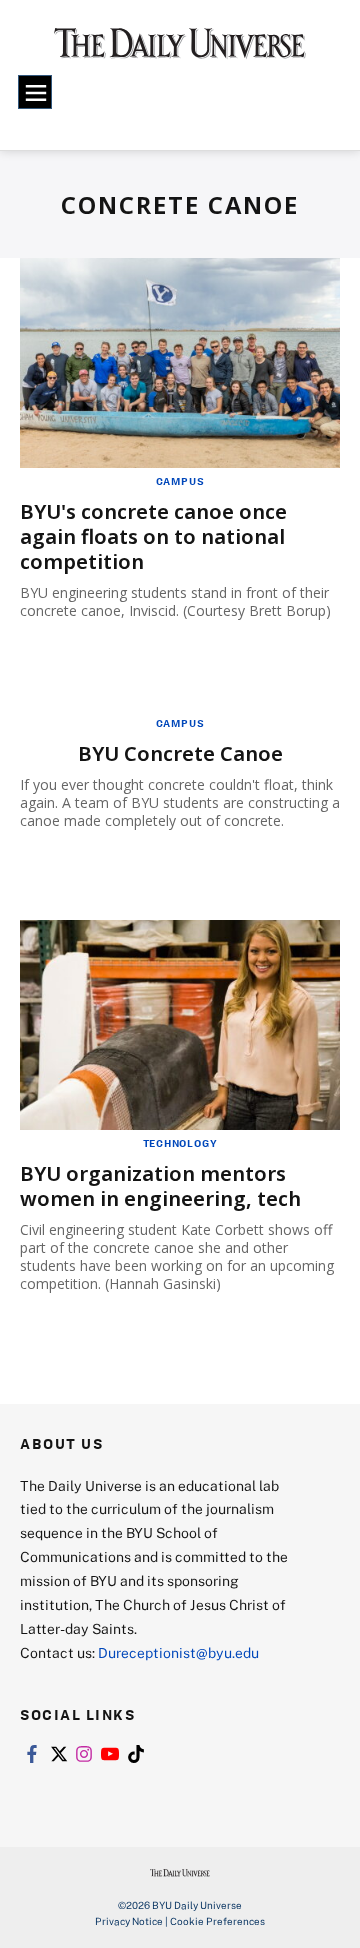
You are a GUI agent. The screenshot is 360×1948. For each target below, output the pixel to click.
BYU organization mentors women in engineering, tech (160, 1186)
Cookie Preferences (217, 1921)
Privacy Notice (129, 1921)
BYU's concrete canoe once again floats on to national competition (153, 536)
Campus (180, 481)
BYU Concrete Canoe (180, 753)
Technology (180, 1143)
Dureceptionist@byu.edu (178, 1652)
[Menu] (35, 92)
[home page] (180, 50)
